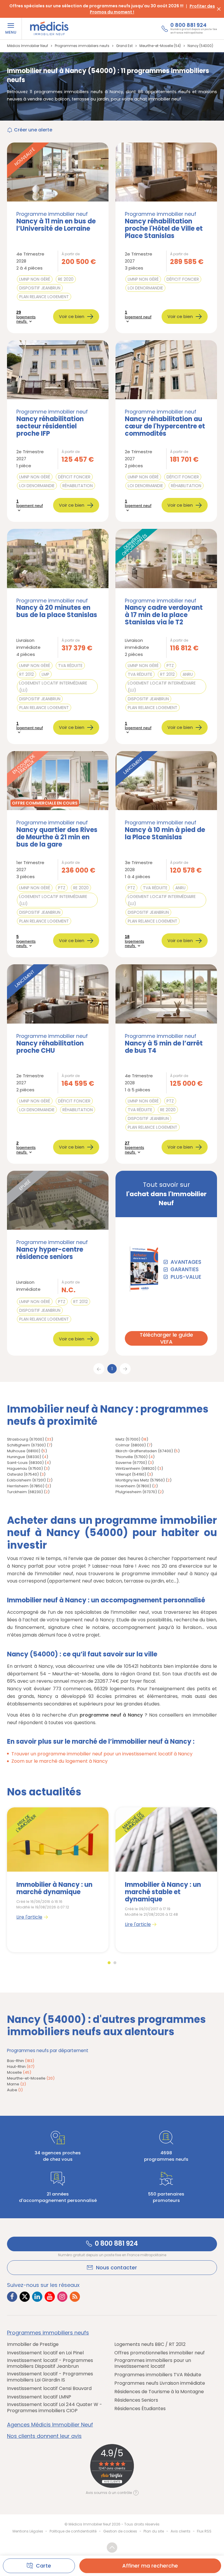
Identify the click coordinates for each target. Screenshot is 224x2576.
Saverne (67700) (131, 1463)
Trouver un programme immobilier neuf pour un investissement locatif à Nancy (102, 1754)
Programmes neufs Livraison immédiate (160, 2383)
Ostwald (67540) (23, 1474)
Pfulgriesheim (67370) (136, 1492)
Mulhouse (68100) (24, 1451)
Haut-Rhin (21, 2067)
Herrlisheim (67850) (26, 1486)
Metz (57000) (128, 1439)
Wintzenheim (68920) (136, 1468)
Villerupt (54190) (131, 1474)
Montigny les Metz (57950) (140, 1480)
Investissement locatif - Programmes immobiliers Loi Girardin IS (50, 2377)
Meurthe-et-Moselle (31, 2078)
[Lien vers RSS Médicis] (75, 2297)
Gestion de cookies (120, 2531)
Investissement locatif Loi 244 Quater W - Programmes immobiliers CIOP (55, 2408)
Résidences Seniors (136, 2400)
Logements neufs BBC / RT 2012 (150, 2345)
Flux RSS (204, 2531)
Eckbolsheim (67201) (26, 1480)
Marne (16, 2084)
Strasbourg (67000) (26, 1439)
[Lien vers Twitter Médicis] (25, 2297)
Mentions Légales (28, 2531)
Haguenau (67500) (25, 1468)
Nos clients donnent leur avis (44, 2436)
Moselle (19, 2072)
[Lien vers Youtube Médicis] (50, 2297)
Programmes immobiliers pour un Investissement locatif (153, 2364)
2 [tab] (115, 1963)
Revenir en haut (112, 2548)
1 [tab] (109, 1963)
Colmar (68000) (131, 1445)
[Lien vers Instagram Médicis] (62, 2297)
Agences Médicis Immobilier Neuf (50, 2425)
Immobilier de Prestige (33, 2345)
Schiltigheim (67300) (26, 1445)
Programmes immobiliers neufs (48, 2333)
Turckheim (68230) (25, 1492)
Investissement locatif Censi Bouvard (49, 2389)
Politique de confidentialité (73, 2531)
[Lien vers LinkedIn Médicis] (37, 2297)
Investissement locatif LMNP (39, 2397)
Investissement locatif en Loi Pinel (45, 2353)
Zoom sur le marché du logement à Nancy (60, 1761)
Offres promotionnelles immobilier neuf (160, 2353)
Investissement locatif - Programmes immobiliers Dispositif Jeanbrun (50, 2364)
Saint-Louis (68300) (25, 1463)
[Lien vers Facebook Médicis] (12, 2297)
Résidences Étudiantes (140, 2409)
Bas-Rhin (21, 2061)
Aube (15, 2090)
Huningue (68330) (24, 1457)
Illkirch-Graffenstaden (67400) (144, 1451)
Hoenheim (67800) (133, 1486)
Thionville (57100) (132, 1457)
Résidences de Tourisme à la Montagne (159, 2392)
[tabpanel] (58, 1880)
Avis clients (181, 2531)
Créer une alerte (33, 130)
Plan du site (154, 2531)
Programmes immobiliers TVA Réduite (158, 2375)
